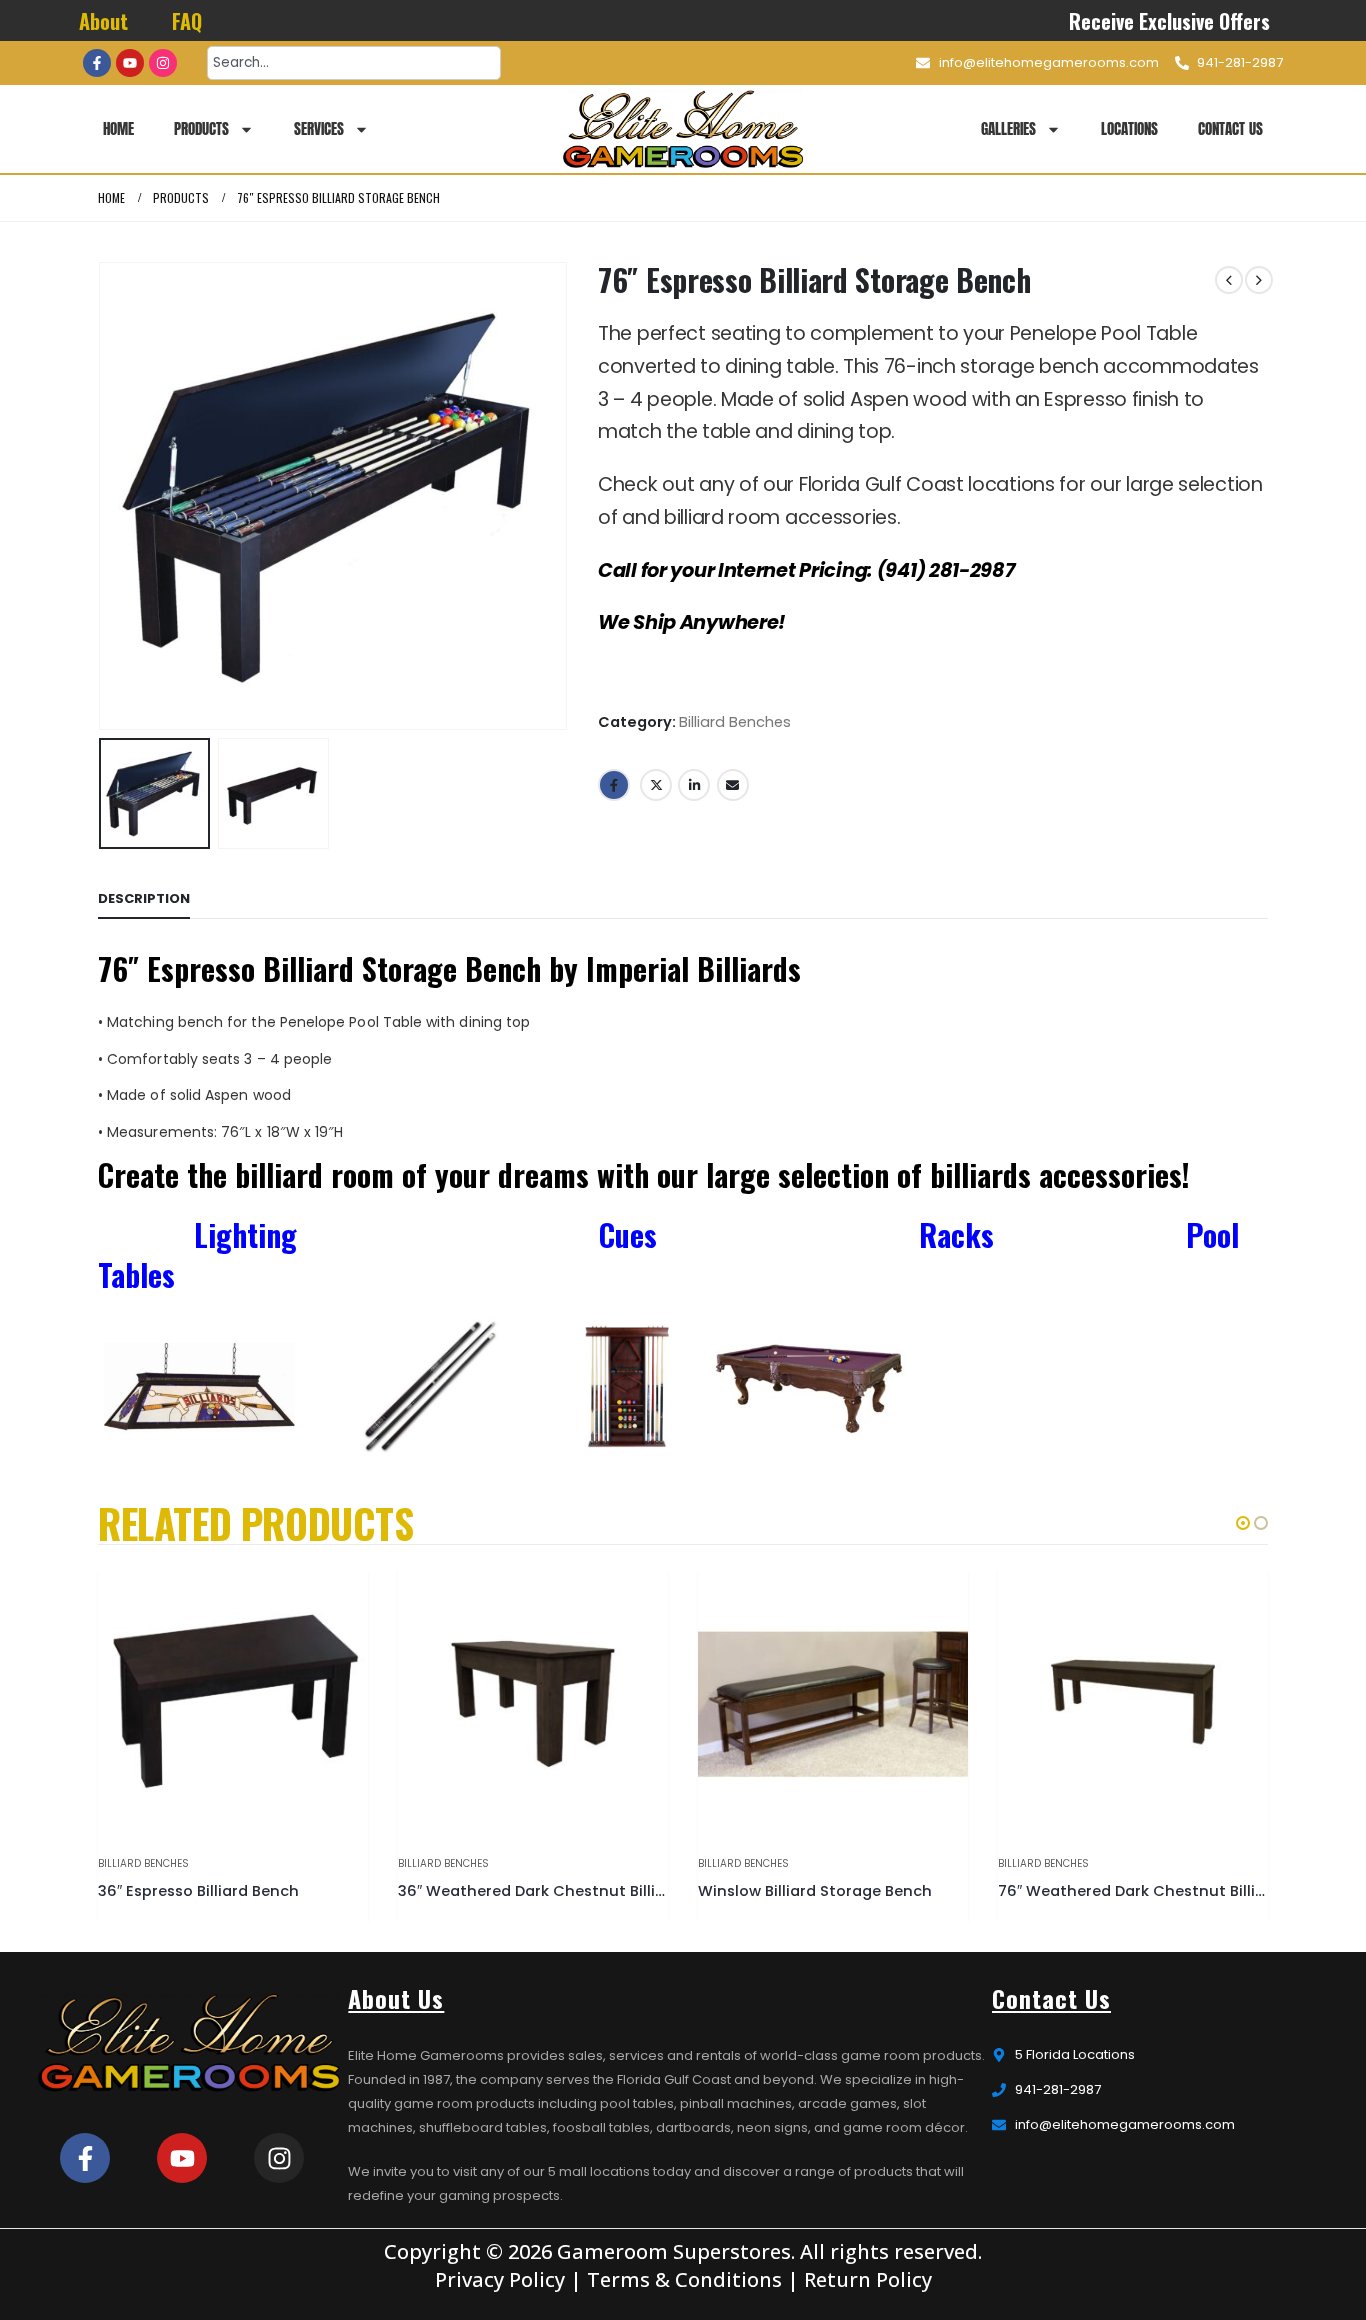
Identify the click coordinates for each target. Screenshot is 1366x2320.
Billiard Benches (735, 722)
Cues (632, 1234)
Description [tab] (144, 898)
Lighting (245, 1234)
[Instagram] (163, 63)
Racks (956, 1234)
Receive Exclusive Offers (1170, 21)
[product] (233, 1704)
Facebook (614, 785)
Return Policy (868, 2279)
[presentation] (103, 496)
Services (319, 128)
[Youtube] (130, 63)
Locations (1129, 128)
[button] (1243, 1523)
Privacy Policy (500, 2279)
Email (733, 785)
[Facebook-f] (97, 63)
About (103, 21)
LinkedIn (694, 785)
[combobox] (354, 63)
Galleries (1008, 128)
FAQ (187, 21)
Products (201, 128)
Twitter (656, 785)
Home (118, 128)
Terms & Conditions (684, 2279)
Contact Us (1230, 128)
